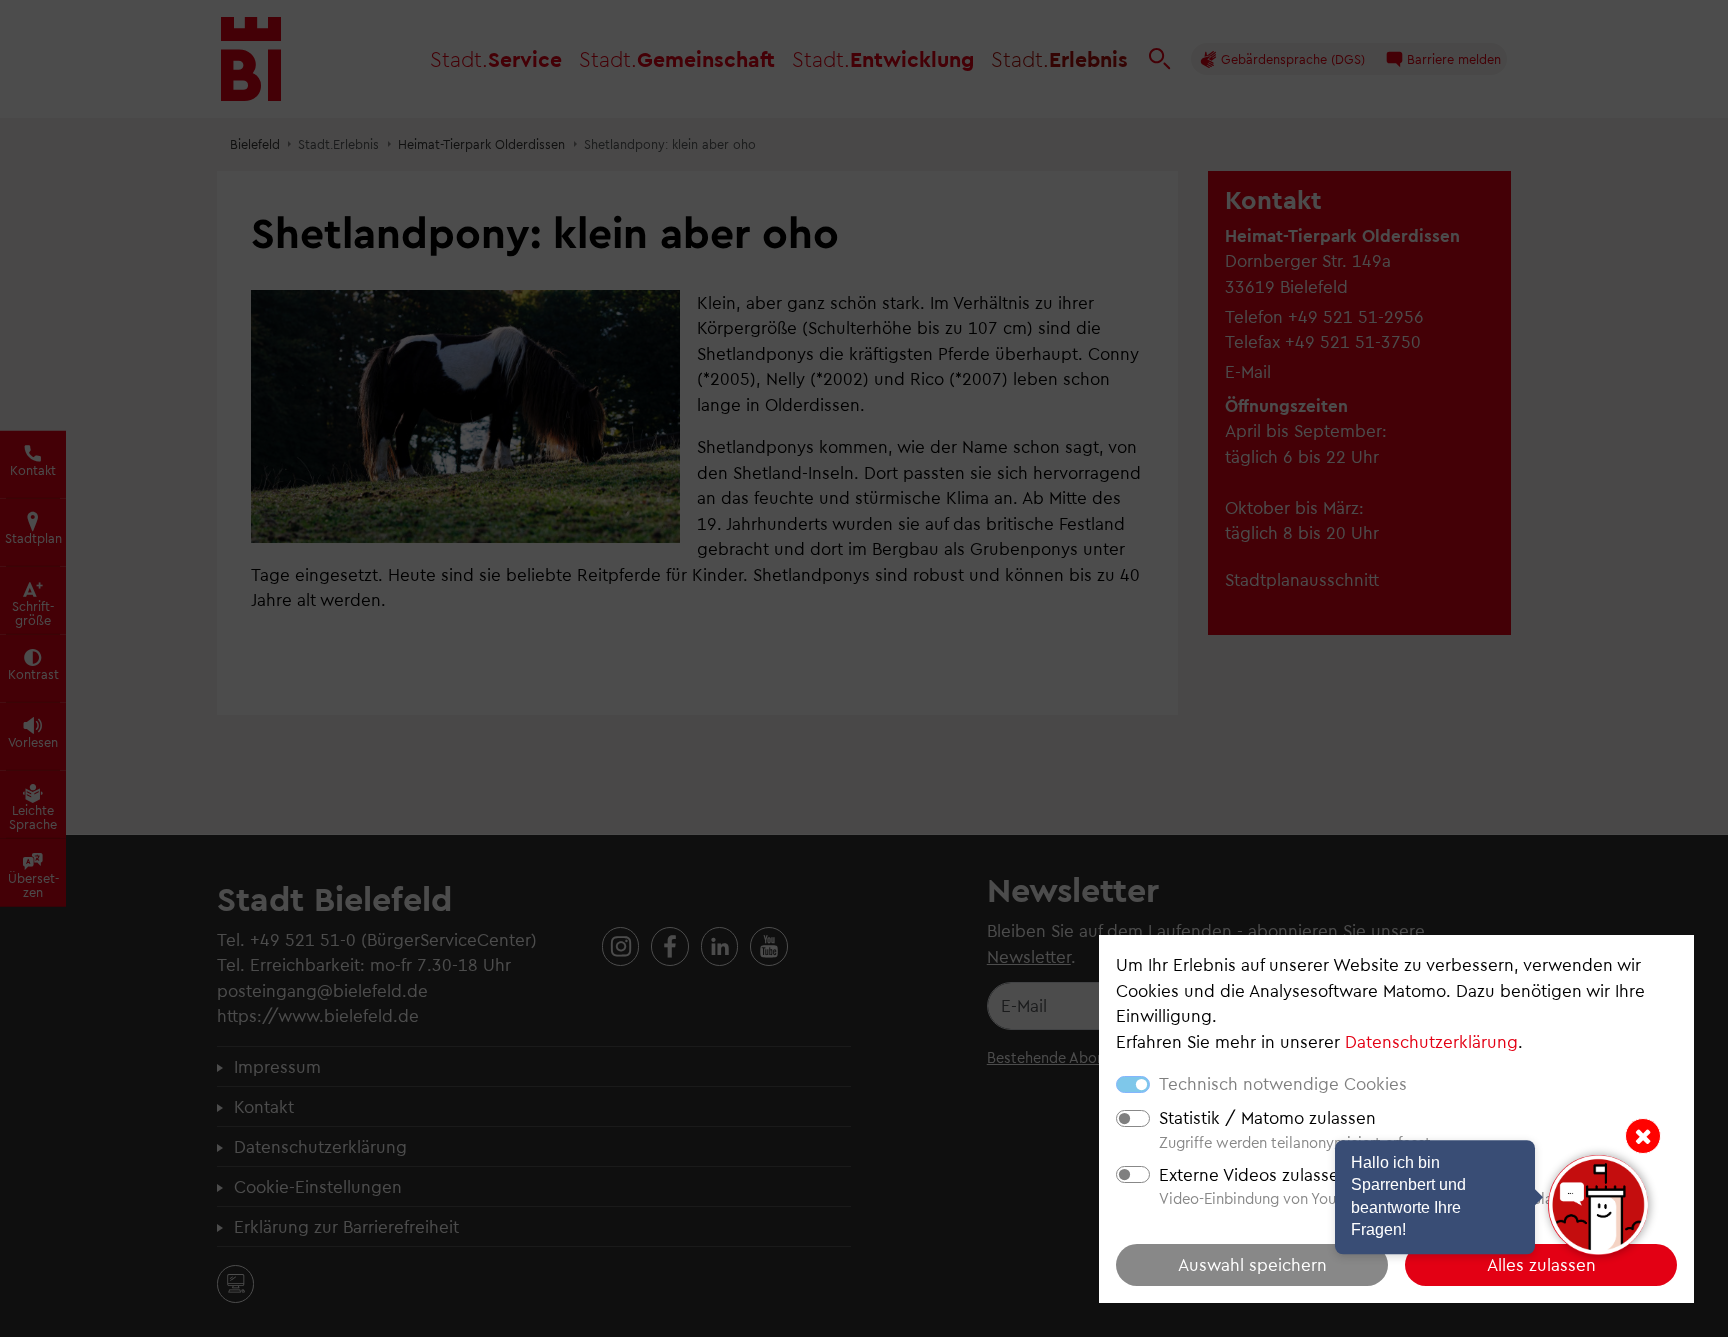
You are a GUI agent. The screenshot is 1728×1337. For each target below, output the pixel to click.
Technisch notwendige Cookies (1283, 1083)
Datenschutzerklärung (1431, 1041)
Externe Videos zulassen (1254, 1174)
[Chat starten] (1598, 1205)
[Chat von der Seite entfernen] (1643, 1136)
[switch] (1133, 1118)
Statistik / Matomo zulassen (1267, 1117)
